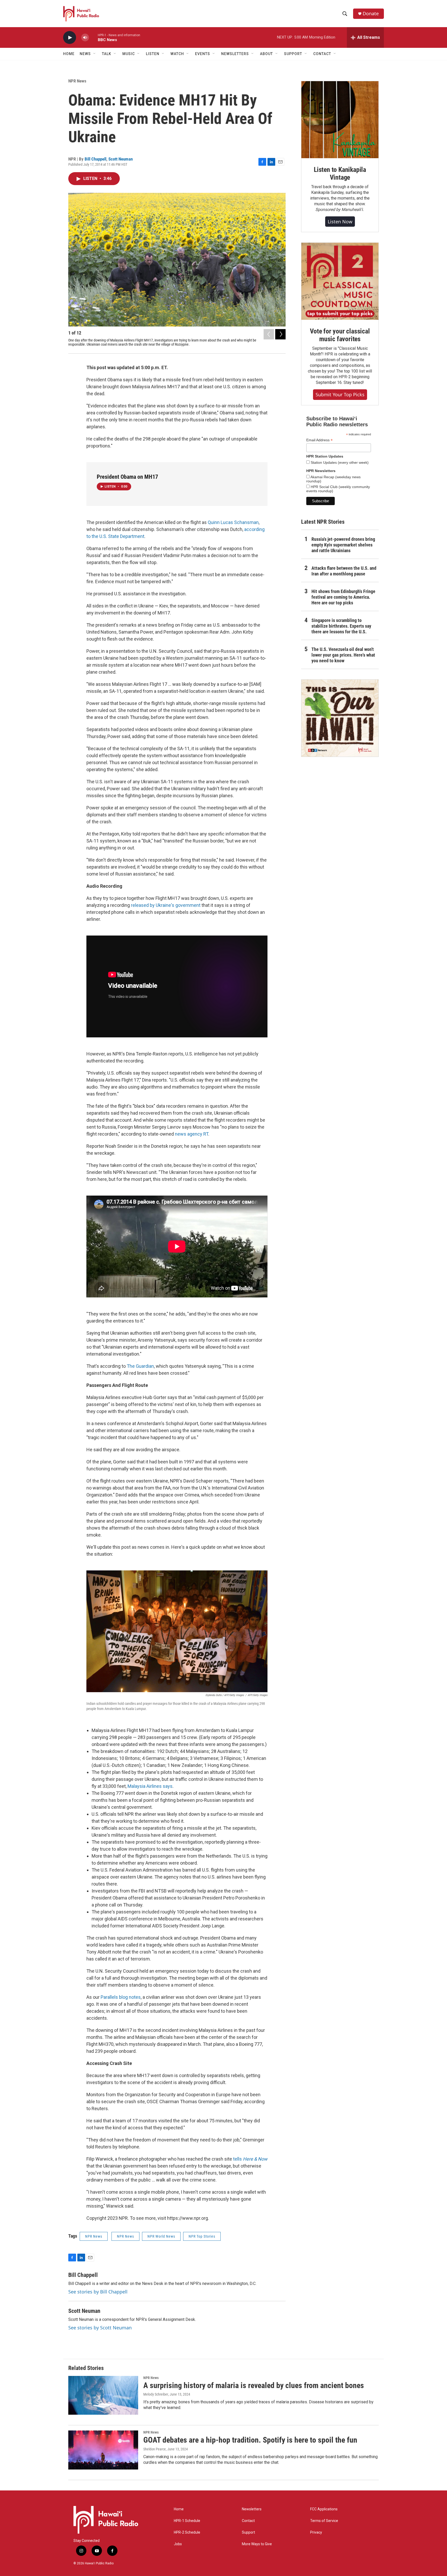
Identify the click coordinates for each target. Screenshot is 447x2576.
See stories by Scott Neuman (100, 2328)
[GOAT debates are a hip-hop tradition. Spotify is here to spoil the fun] (103, 2450)
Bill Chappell (95, 159)
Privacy (316, 2532)
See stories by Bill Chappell (98, 2292)
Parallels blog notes (121, 1997)
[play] (70, 38)
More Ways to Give (257, 2544)
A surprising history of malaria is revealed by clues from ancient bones (254, 2385)
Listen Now (340, 222)
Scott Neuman (121, 159)
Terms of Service (324, 2521)
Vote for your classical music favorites (340, 335)
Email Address (319, 440)
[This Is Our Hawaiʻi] (340, 718)
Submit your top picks (340, 394)
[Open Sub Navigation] (95, 54)
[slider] (93, 37)
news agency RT (192, 1134)
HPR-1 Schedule (187, 2521)
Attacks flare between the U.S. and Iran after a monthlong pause (344, 571)
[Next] (280, 334)
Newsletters (252, 2509)
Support (248, 2532)
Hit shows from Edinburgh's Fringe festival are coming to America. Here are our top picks (343, 597)
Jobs (178, 2544)
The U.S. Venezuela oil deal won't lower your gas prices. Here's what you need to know (343, 655)
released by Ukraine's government (166, 905)
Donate (371, 14)
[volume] (85, 38)
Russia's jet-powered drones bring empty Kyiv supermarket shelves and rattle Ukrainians (343, 545)
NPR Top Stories (202, 2236)
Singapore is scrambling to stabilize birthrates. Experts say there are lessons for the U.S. (341, 626)
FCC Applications (324, 2509)
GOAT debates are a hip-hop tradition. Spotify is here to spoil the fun (250, 2440)
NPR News (77, 81)
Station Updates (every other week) (339, 462)
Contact (248, 2521)
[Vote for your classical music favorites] (340, 281)
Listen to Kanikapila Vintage (340, 173)
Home (69, 54)
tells (250, 2159)
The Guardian (140, 1366)
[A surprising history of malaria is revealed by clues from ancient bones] (103, 2395)
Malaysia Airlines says (150, 1786)
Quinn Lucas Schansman (233, 522)
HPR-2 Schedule (187, 2532)
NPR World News (161, 2236)
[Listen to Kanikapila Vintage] (340, 120)
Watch (177, 54)
